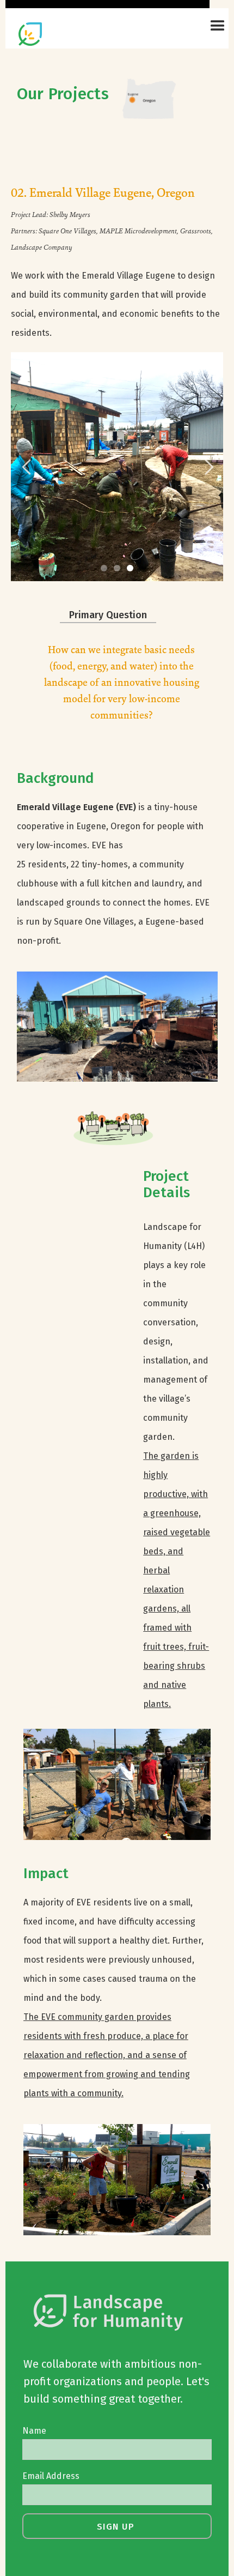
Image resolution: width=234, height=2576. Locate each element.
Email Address (51, 2476)
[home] (61, 30)
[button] (213, 26)
